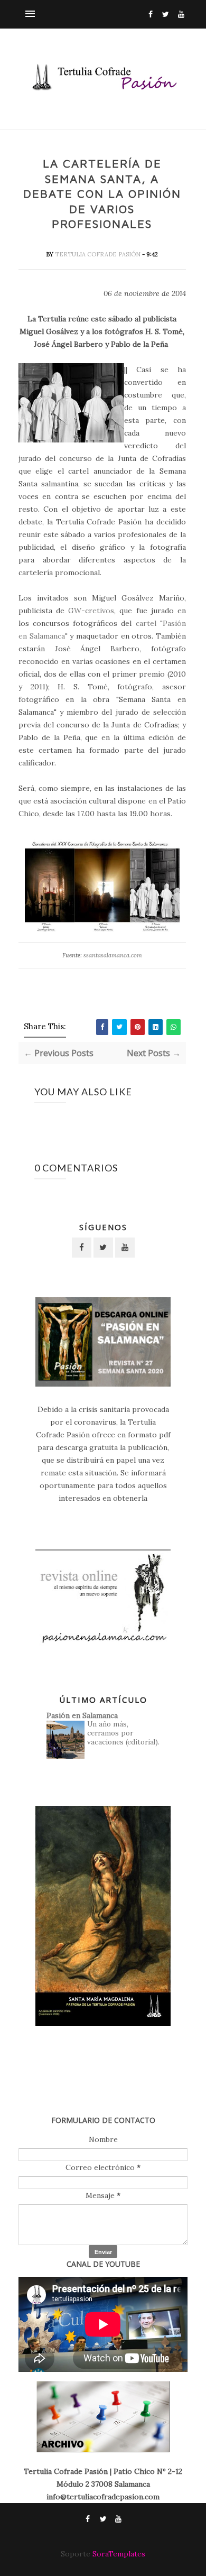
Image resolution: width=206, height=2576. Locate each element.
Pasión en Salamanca (82, 1715)
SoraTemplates (119, 2554)
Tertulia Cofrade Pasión (99, 254)
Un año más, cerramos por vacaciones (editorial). (123, 1733)
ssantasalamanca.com (113, 955)
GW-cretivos (91, 611)
